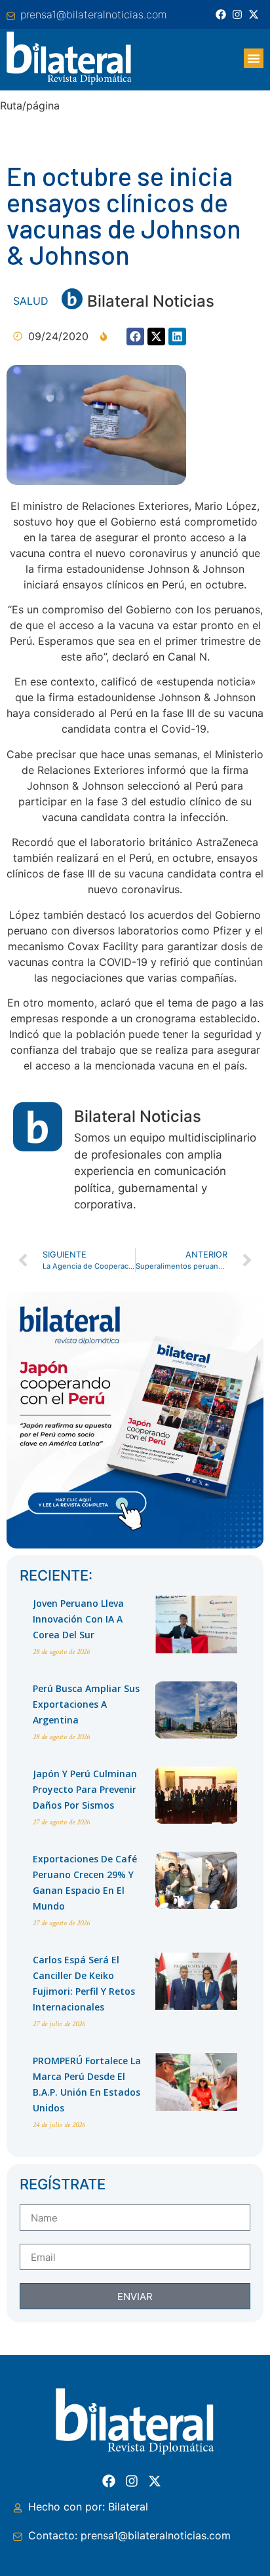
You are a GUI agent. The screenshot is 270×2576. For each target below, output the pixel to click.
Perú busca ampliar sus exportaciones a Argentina (86, 1704)
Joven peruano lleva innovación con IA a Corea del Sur (78, 1619)
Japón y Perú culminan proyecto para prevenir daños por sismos (85, 1789)
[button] (254, 58)
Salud (31, 301)
